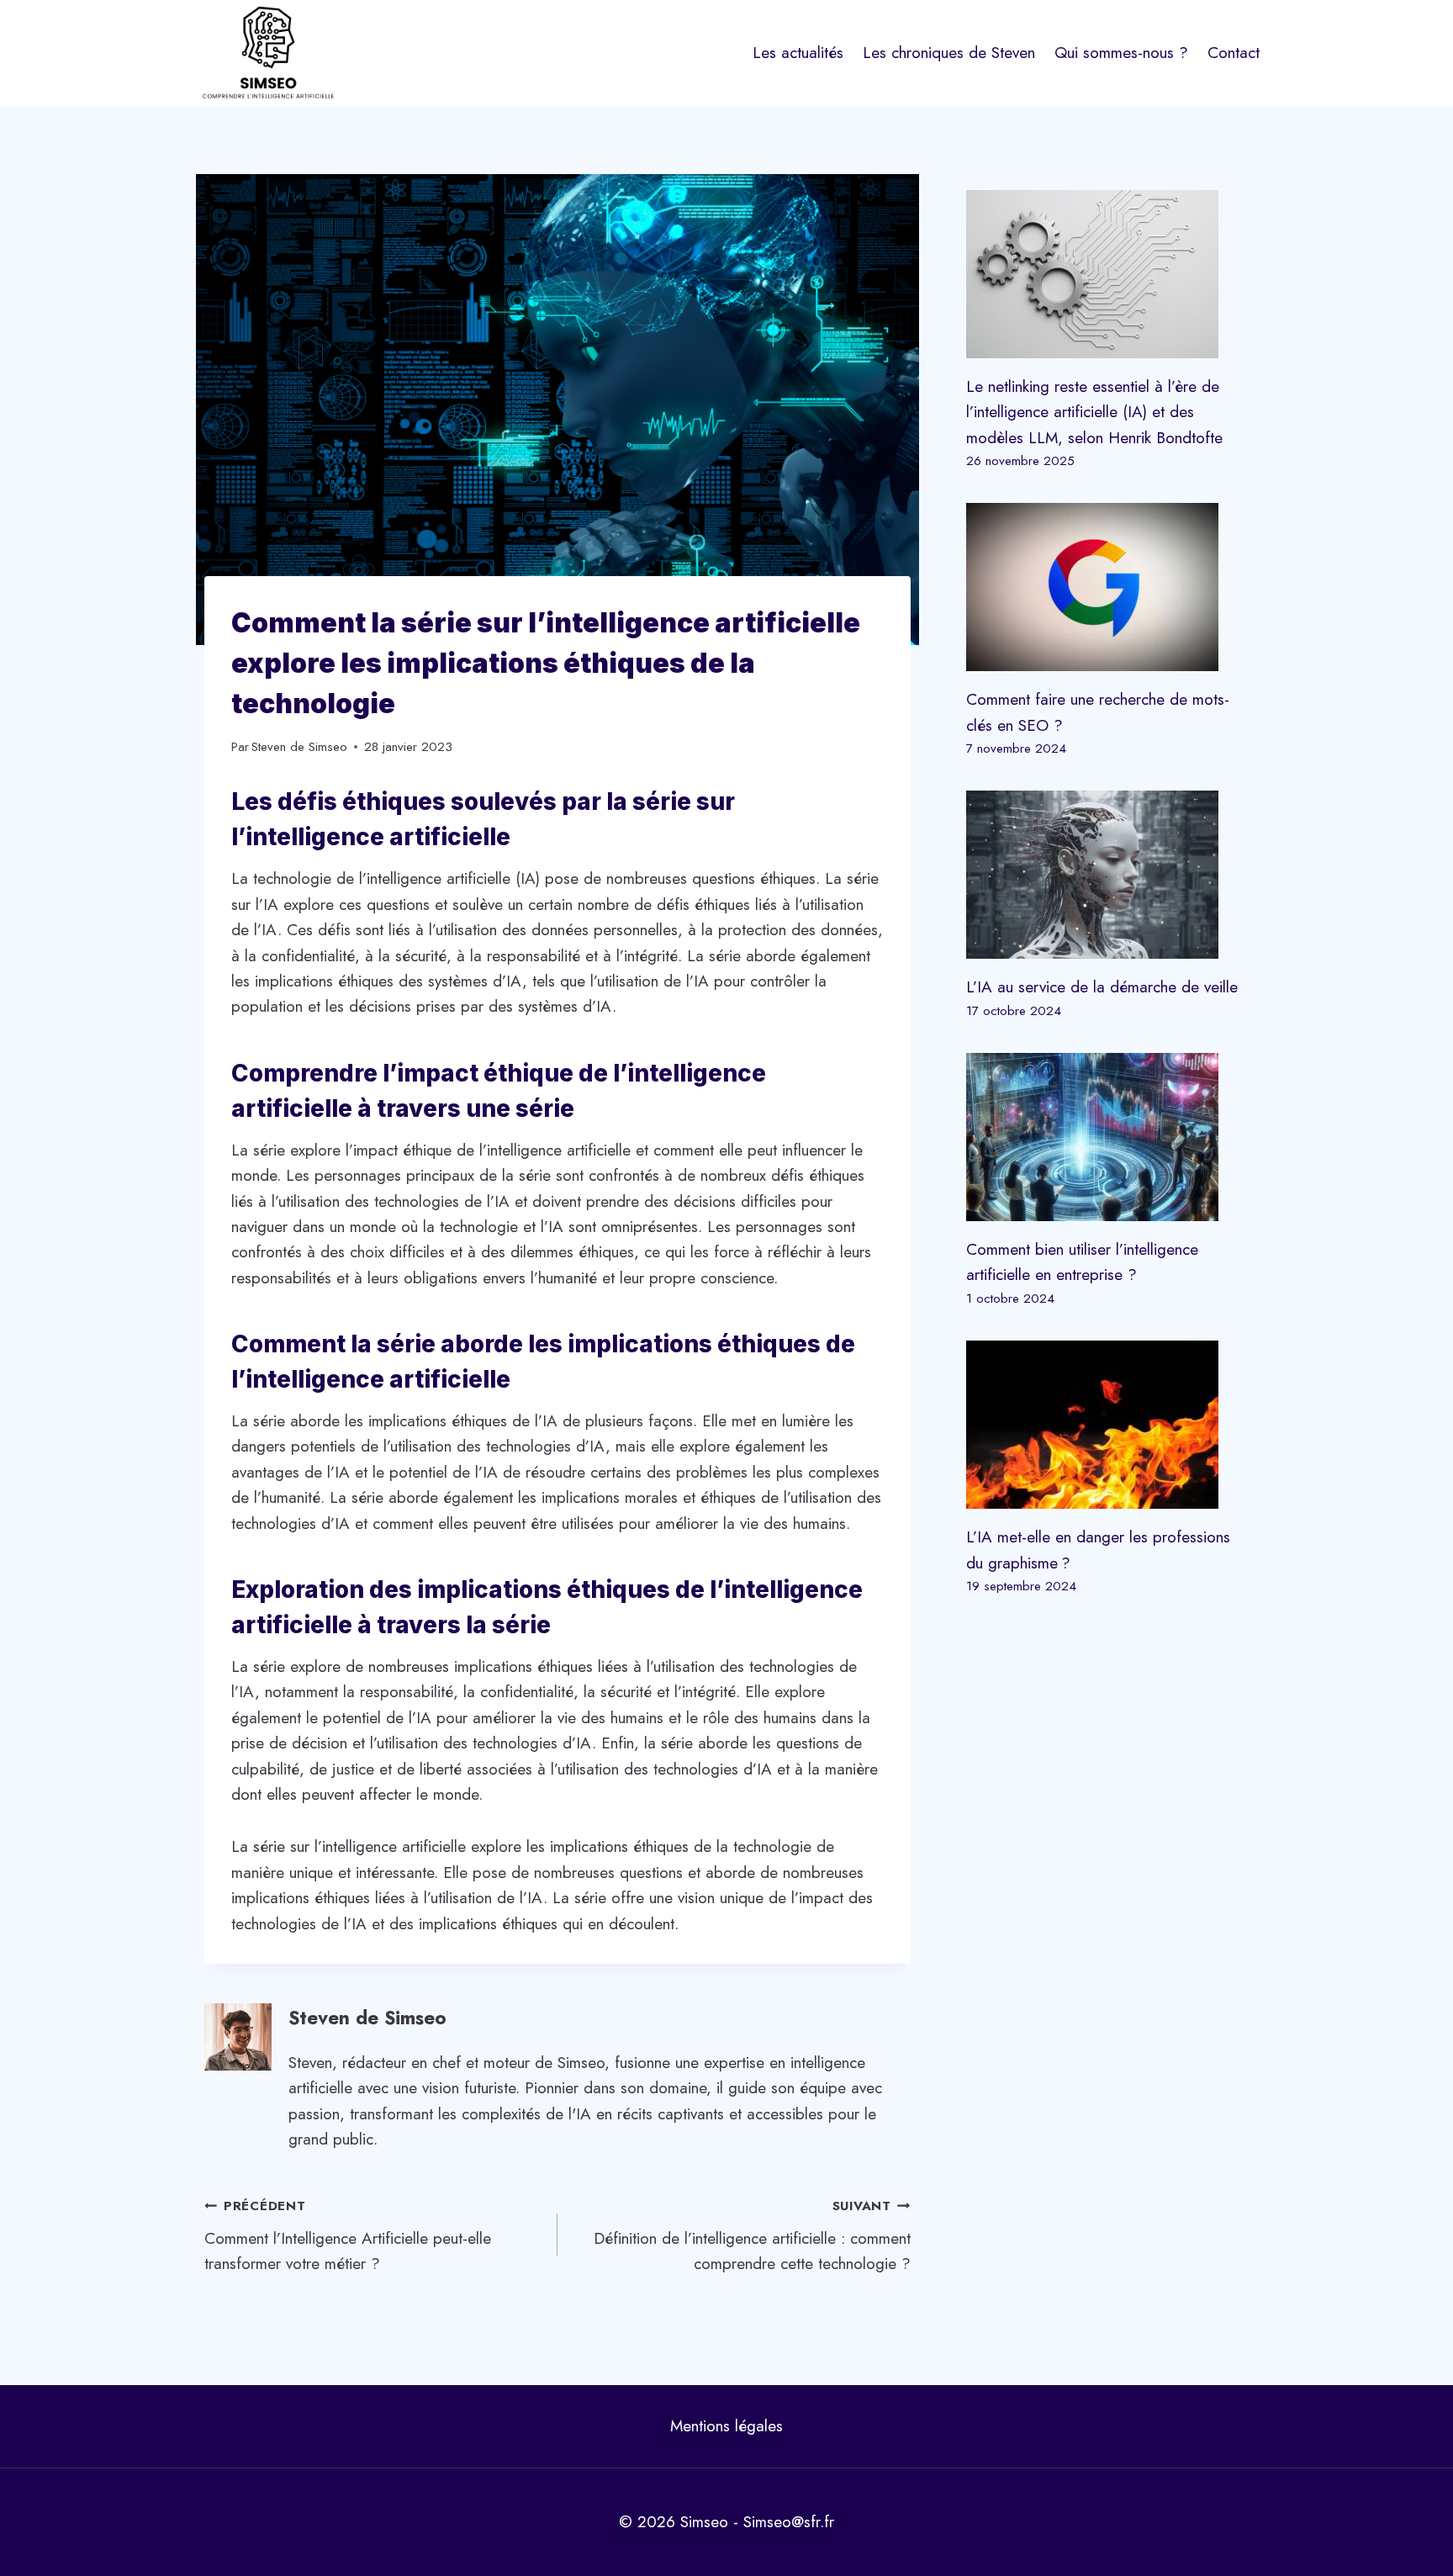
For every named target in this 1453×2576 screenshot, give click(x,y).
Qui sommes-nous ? (1121, 53)
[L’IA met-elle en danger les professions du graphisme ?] (1107, 1425)
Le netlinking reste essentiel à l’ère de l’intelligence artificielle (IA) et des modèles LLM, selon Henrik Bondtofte (1094, 412)
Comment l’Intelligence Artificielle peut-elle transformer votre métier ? (348, 2236)
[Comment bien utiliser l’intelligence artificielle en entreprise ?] (1107, 1137)
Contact (1234, 53)
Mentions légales (726, 2426)
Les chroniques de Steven (949, 53)
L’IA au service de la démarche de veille (1102, 987)
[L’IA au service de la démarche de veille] (1107, 875)
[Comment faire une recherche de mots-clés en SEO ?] (1107, 587)
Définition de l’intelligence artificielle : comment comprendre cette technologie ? (752, 2236)
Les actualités (798, 53)
